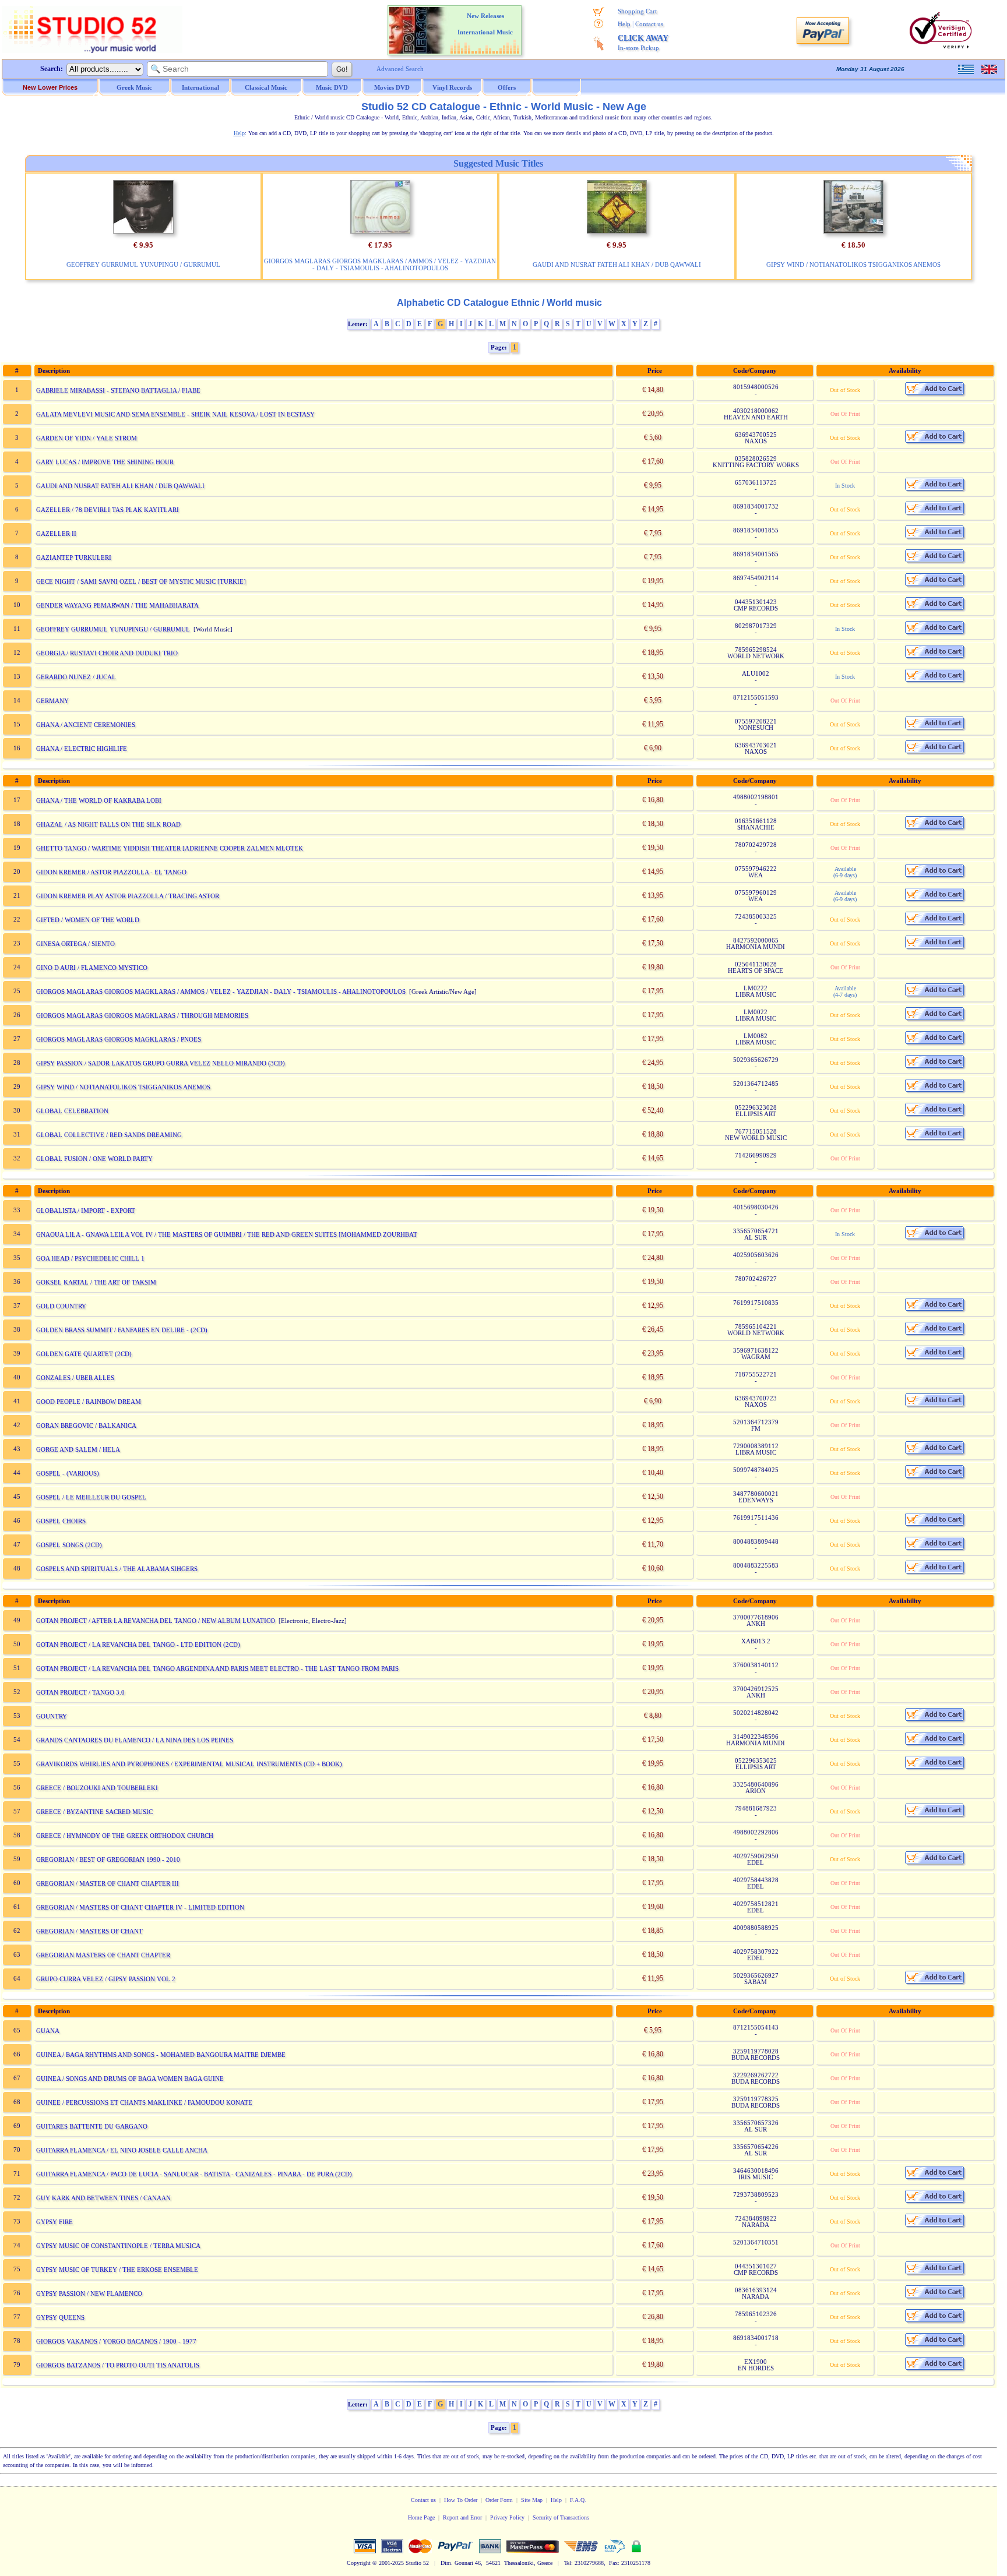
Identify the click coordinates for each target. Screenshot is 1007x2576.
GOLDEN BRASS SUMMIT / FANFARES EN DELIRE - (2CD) (122, 1330)
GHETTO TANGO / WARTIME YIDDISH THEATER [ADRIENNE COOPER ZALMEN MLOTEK (170, 848)
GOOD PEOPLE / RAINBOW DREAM (89, 1402)
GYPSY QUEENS (60, 2317)
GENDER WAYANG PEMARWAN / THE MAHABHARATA (117, 605)
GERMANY (52, 701)
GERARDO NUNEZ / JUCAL (76, 677)
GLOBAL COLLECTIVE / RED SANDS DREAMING (109, 1135)
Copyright (359, 2563)
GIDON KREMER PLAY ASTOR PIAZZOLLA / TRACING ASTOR (128, 896)
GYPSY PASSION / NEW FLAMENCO (89, 2293)
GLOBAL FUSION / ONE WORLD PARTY (94, 1159)
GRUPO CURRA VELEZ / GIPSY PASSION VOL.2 (106, 1979)
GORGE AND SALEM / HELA (78, 1449)
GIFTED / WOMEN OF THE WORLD (88, 920)
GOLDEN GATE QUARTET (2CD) (84, 1354)
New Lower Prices (50, 87)
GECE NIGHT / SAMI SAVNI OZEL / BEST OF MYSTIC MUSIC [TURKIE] (141, 581)
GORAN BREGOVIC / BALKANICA (86, 1425)
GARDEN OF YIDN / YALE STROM (87, 438)
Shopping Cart (637, 11)
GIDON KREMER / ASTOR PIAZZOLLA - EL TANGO (111, 872)
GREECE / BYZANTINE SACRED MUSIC (94, 1812)
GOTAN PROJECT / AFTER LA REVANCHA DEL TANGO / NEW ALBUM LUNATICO (156, 1621)
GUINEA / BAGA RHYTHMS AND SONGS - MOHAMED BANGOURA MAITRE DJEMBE (161, 2055)
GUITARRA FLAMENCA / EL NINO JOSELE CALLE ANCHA (122, 2150)
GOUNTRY (52, 1716)
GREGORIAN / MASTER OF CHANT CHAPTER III (108, 1883)
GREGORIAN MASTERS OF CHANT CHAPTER (103, 1955)
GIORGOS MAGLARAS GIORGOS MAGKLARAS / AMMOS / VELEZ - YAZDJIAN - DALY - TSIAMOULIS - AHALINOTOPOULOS (380, 264)
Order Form (499, 2500)
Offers (507, 87)
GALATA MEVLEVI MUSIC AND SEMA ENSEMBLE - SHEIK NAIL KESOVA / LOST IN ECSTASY (175, 414)
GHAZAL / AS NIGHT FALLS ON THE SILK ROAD (108, 824)
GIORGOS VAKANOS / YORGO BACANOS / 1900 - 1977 (116, 2341)
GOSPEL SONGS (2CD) (69, 1545)
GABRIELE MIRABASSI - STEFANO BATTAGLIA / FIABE (118, 390)
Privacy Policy (507, 2517)
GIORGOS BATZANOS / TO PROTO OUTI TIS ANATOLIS (118, 2365)
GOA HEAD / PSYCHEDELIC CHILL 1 (90, 1258)
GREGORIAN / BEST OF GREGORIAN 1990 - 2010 (108, 1859)
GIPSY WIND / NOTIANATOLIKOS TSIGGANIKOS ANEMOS (853, 264)
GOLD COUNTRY (61, 1306)
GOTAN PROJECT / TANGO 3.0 (80, 1692)
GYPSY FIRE (54, 2222)
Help (624, 24)
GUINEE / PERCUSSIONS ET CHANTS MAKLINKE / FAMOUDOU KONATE (144, 2102)
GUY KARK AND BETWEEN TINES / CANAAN (103, 2198)
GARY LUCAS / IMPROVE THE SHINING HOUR (105, 462)
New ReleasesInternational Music (485, 24)
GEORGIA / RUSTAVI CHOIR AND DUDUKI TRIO (107, 653)
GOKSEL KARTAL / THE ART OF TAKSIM (96, 1282)
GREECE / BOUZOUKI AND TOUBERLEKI (97, 1788)
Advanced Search (400, 69)
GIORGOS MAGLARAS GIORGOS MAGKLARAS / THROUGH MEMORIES (142, 1015)
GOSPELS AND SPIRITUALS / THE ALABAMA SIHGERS (117, 1569)
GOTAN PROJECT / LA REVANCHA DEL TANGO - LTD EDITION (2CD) (138, 1645)
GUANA (48, 2031)
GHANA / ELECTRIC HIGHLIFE (82, 749)
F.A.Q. (578, 2500)
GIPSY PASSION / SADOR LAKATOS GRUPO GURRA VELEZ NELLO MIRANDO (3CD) (161, 1063)
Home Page (421, 2517)
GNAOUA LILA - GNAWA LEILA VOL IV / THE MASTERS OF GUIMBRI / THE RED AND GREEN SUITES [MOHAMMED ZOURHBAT (227, 1234)
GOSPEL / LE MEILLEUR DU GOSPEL (91, 1497)
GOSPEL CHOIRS (61, 1521)
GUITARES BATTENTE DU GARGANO (92, 2126)
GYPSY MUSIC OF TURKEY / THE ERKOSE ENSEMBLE (117, 2270)
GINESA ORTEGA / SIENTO (75, 944)
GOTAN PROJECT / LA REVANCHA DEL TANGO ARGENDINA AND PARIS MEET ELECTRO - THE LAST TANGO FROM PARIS (217, 1668)
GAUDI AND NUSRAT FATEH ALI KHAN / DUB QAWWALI (617, 264)
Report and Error (462, 2517)
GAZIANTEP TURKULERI (74, 557)
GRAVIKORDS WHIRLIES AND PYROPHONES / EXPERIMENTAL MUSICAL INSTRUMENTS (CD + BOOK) (189, 1764)
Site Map (532, 2500)
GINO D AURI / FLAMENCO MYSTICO (92, 968)
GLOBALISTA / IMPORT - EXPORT (86, 1211)
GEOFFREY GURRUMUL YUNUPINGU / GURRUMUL (143, 264)
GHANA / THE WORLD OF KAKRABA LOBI (99, 800)
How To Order (461, 2500)
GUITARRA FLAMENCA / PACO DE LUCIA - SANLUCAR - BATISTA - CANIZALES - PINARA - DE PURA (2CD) (194, 2174)
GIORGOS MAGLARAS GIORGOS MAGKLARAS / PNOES (119, 1039)
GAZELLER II (56, 534)
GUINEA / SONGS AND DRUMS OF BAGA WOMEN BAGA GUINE (130, 2079)
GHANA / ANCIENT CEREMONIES (86, 725)
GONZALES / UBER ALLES (75, 1378)
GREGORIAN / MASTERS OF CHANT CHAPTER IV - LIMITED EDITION (140, 1907)
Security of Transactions (561, 2517)
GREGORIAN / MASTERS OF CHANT (89, 1931)
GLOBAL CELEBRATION (72, 1111)
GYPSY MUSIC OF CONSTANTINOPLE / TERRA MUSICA (118, 2246)
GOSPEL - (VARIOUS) (68, 1473)
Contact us (649, 24)
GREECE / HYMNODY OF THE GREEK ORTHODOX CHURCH (125, 1836)
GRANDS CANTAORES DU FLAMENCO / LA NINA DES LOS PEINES (135, 1740)
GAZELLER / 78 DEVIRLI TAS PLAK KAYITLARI (108, 510)
